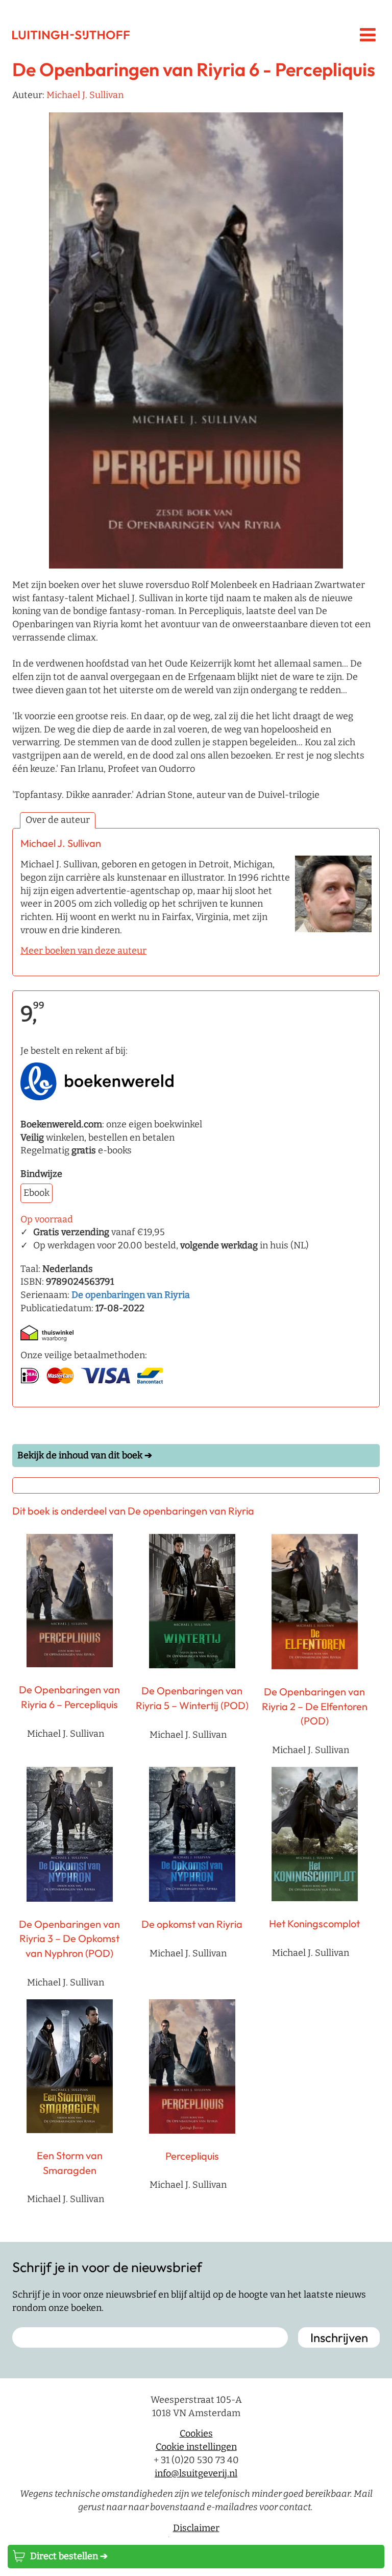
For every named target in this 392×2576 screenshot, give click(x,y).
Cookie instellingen (196, 2447)
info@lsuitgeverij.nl (196, 2473)
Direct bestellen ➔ (69, 2556)
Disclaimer (196, 2528)
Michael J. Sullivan (85, 95)
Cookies (196, 2434)
